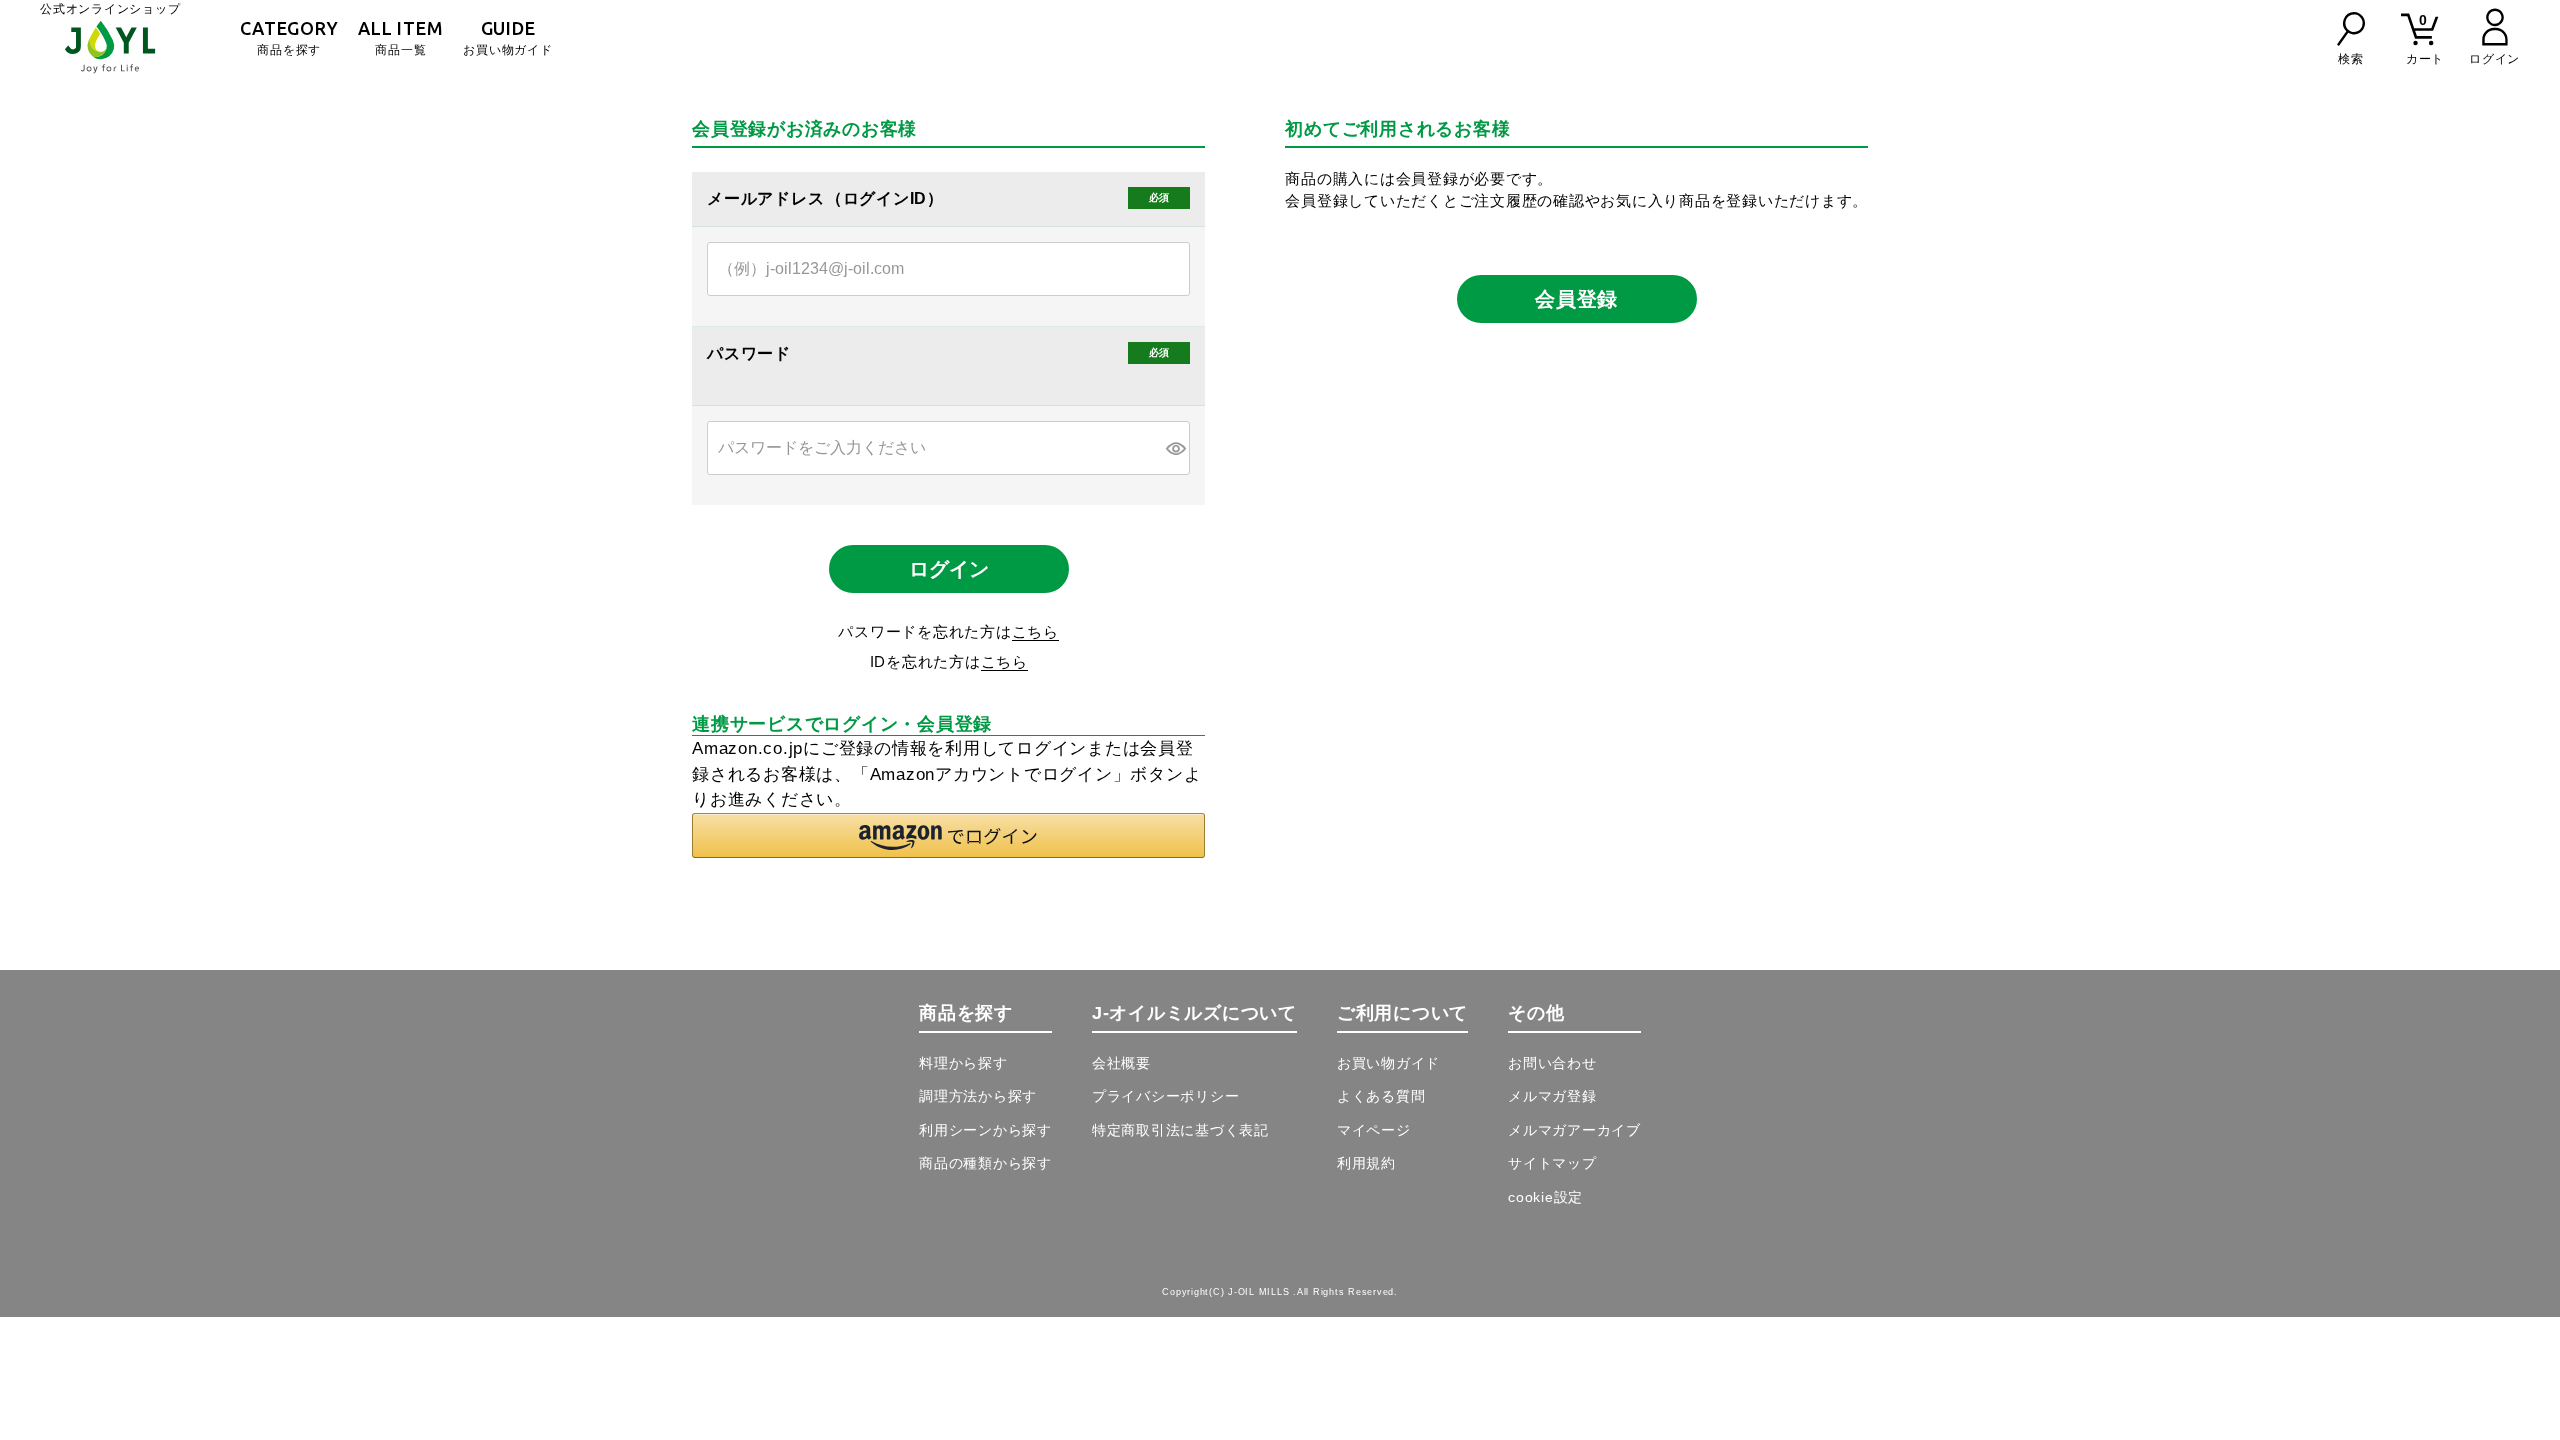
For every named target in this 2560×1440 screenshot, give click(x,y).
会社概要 (1121, 1063)
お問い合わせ (1552, 1063)
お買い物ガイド (507, 37)
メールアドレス (768, 199)
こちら (1035, 631)
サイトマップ (1552, 1163)
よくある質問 (1381, 1096)
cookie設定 (1545, 1197)
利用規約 (1366, 1163)
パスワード (751, 354)
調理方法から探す (978, 1096)
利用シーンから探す (985, 1130)
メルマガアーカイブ (1574, 1130)
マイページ (1374, 1130)
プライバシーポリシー (1166, 1096)
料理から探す (963, 1063)
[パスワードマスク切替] (1175, 448)
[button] (948, 835)
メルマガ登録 (1552, 1096)
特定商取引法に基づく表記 (1180, 1130)
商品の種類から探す (985, 1163)
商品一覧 (400, 37)
